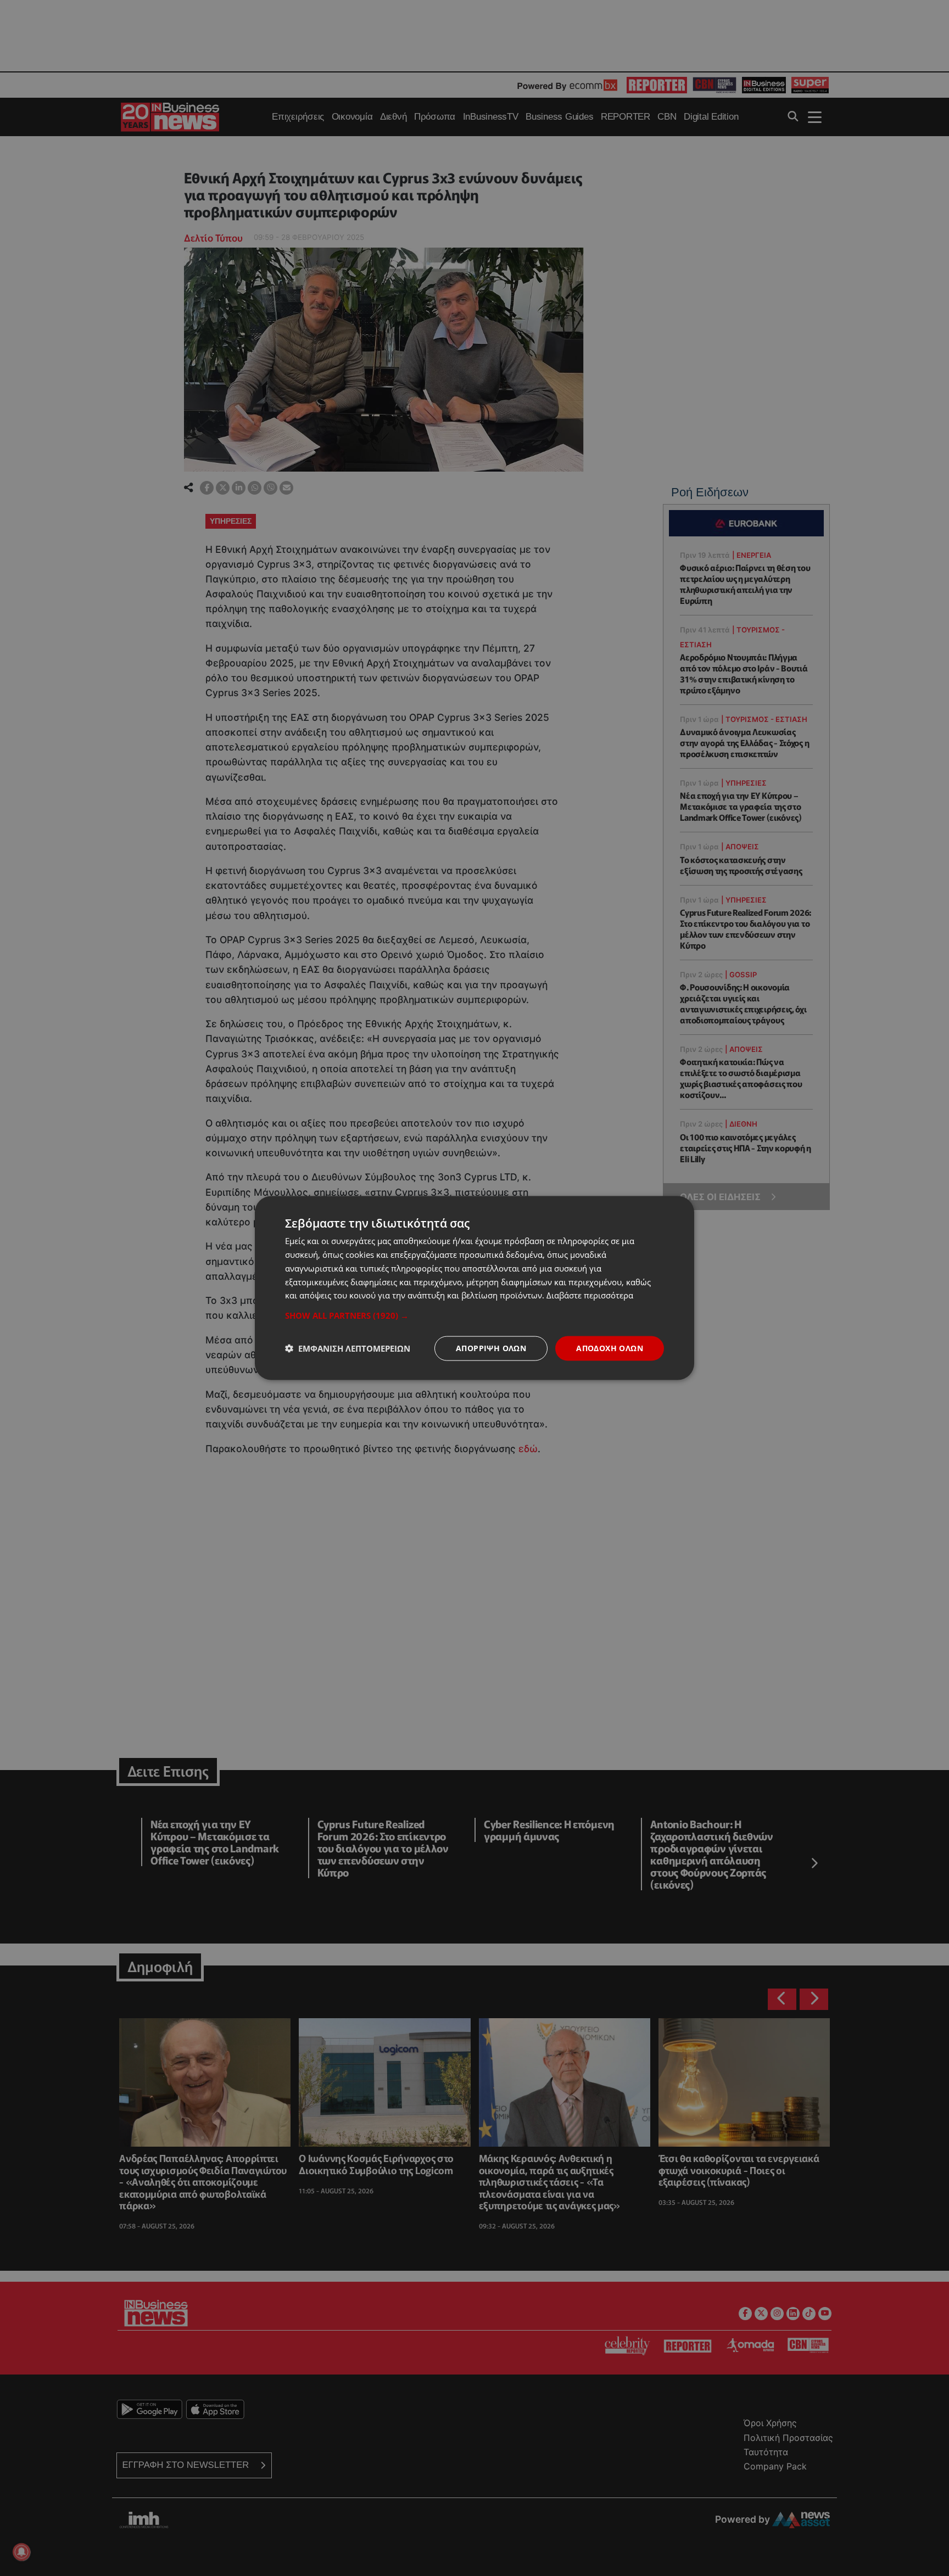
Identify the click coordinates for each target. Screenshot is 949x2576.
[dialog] (474, 1288)
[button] (474, 1315)
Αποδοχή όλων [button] (610, 1348)
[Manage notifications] (21, 2552)
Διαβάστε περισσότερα (590, 1295)
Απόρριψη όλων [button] (491, 1348)
